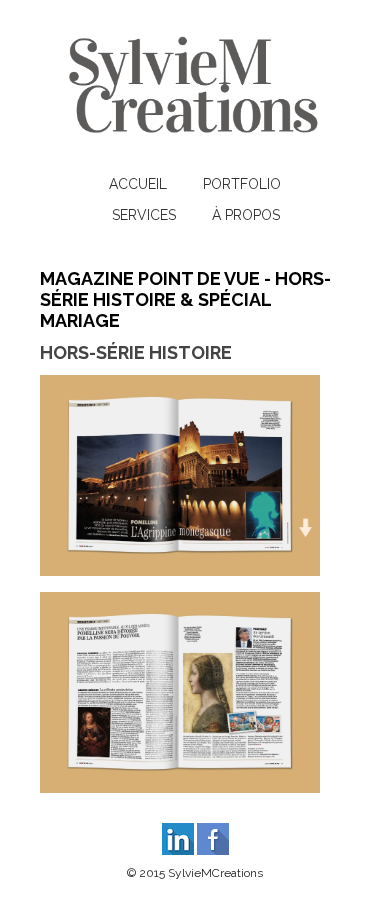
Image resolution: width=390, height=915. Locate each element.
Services (144, 215)
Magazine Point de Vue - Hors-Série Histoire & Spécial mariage (185, 299)
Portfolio (242, 184)
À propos (246, 215)
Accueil (138, 184)
